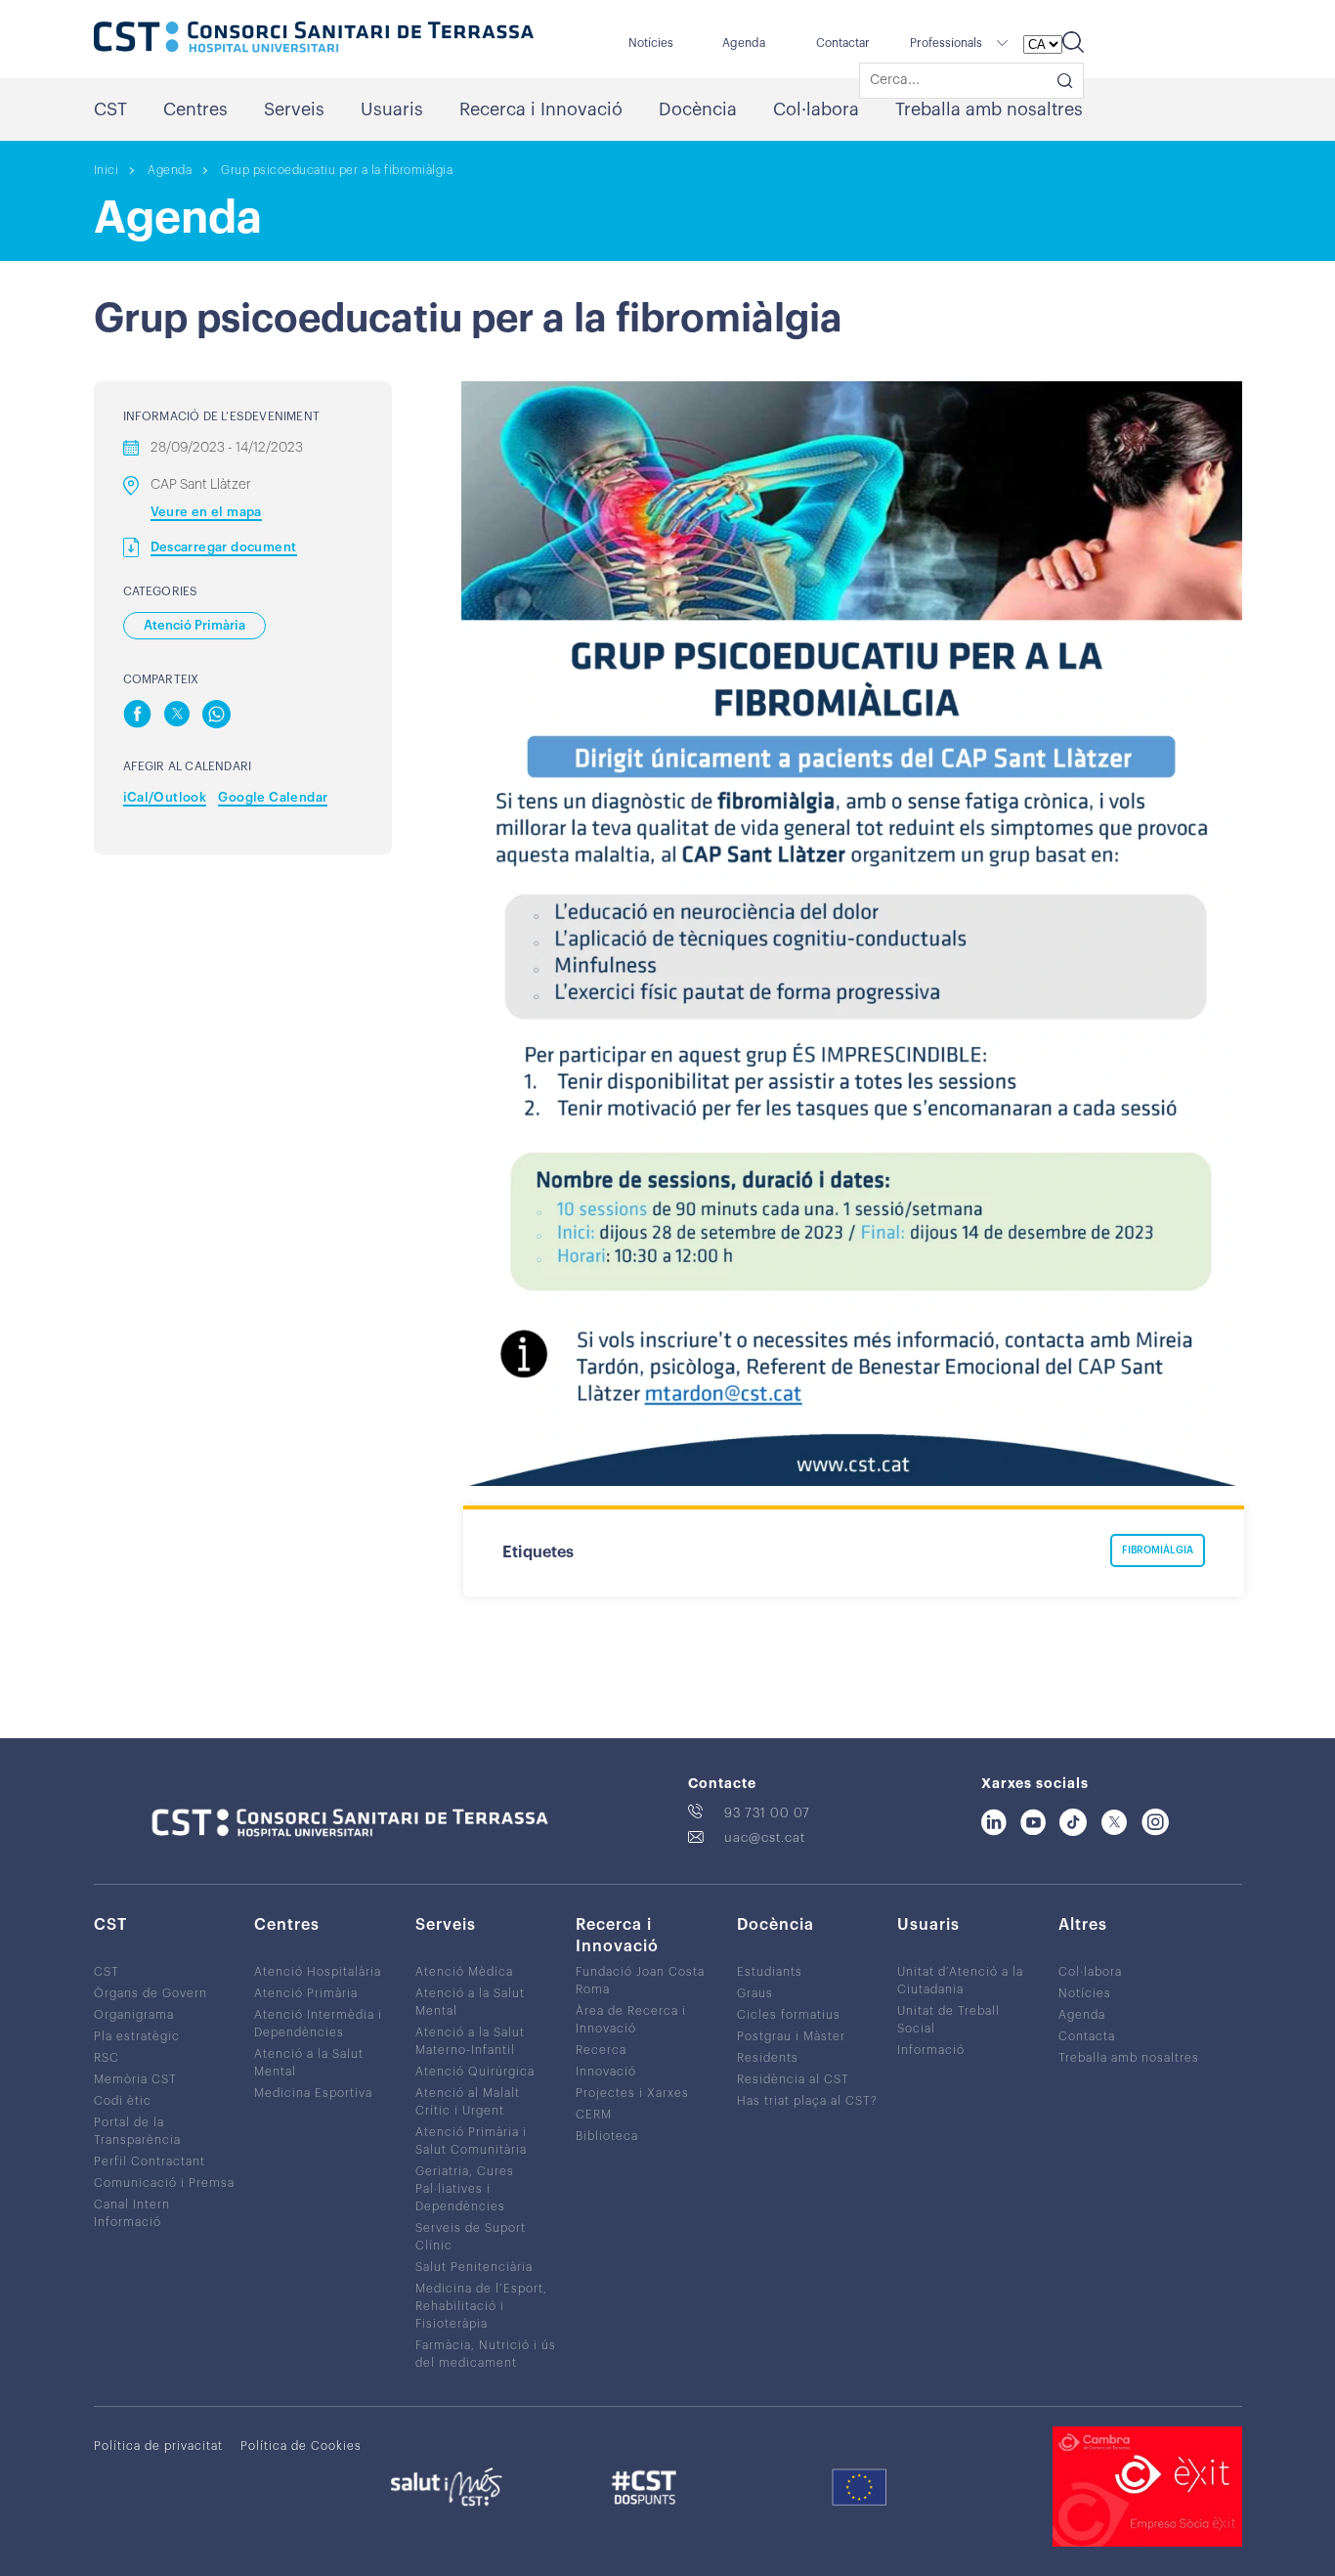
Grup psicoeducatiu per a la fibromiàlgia (337, 170)
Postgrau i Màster (791, 2036)
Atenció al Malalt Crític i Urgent (468, 2102)
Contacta (1087, 2036)
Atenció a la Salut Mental (309, 2063)
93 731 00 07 (767, 1813)
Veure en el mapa (206, 512)
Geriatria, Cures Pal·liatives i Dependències (465, 2189)
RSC (107, 2058)
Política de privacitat (158, 2446)
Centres (195, 109)
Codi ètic (123, 2101)
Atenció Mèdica (464, 1972)
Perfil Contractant (150, 2161)
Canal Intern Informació (132, 2213)
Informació (931, 2050)
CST (110, 109)
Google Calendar (273, 797)
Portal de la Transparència (137, 2131)
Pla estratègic (137, 2036)
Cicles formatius (789, 2015)
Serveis (294, 109)
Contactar (843, 43)
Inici (107, 170)
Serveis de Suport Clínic (471, 2237)
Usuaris (392, 109)
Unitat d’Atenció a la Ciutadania (960, 1981)
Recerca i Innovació (541, 109)
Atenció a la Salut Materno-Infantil (470, 2041)
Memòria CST (135, 2079)
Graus (755, 1993)
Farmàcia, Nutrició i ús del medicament (486, 2354)
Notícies (651, 43)
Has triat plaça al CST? (807, 2101)
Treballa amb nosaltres (989, 109)
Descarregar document (224, 547)
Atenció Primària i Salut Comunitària (471, 2141)
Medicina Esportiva (313, 2093)
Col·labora (816, 109)
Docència (698, 109)
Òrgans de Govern (151, 1993)
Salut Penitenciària (474, 2267)
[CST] (314, 39)
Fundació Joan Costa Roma (640, 1981)
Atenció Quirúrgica (475, 2072)
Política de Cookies (301, 2446)
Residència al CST (793, 2079)
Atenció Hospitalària (318, 1972)
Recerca (601, 2050)
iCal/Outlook (165, 797)
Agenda (744, 43)
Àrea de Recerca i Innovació (631, 2020)
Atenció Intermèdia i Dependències (318, 2024)
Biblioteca (607, 2136)
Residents (768, 2058)
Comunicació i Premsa (164, 2183)
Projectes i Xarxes (632, 2093)
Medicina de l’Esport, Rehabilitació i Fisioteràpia (481, 2306)
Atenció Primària (306, 1993)
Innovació (606, 2072)
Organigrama (134, 2015)
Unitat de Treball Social (948, 2020)
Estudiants (770, 1972)
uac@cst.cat (765, 1837)
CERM (594, 2115)
